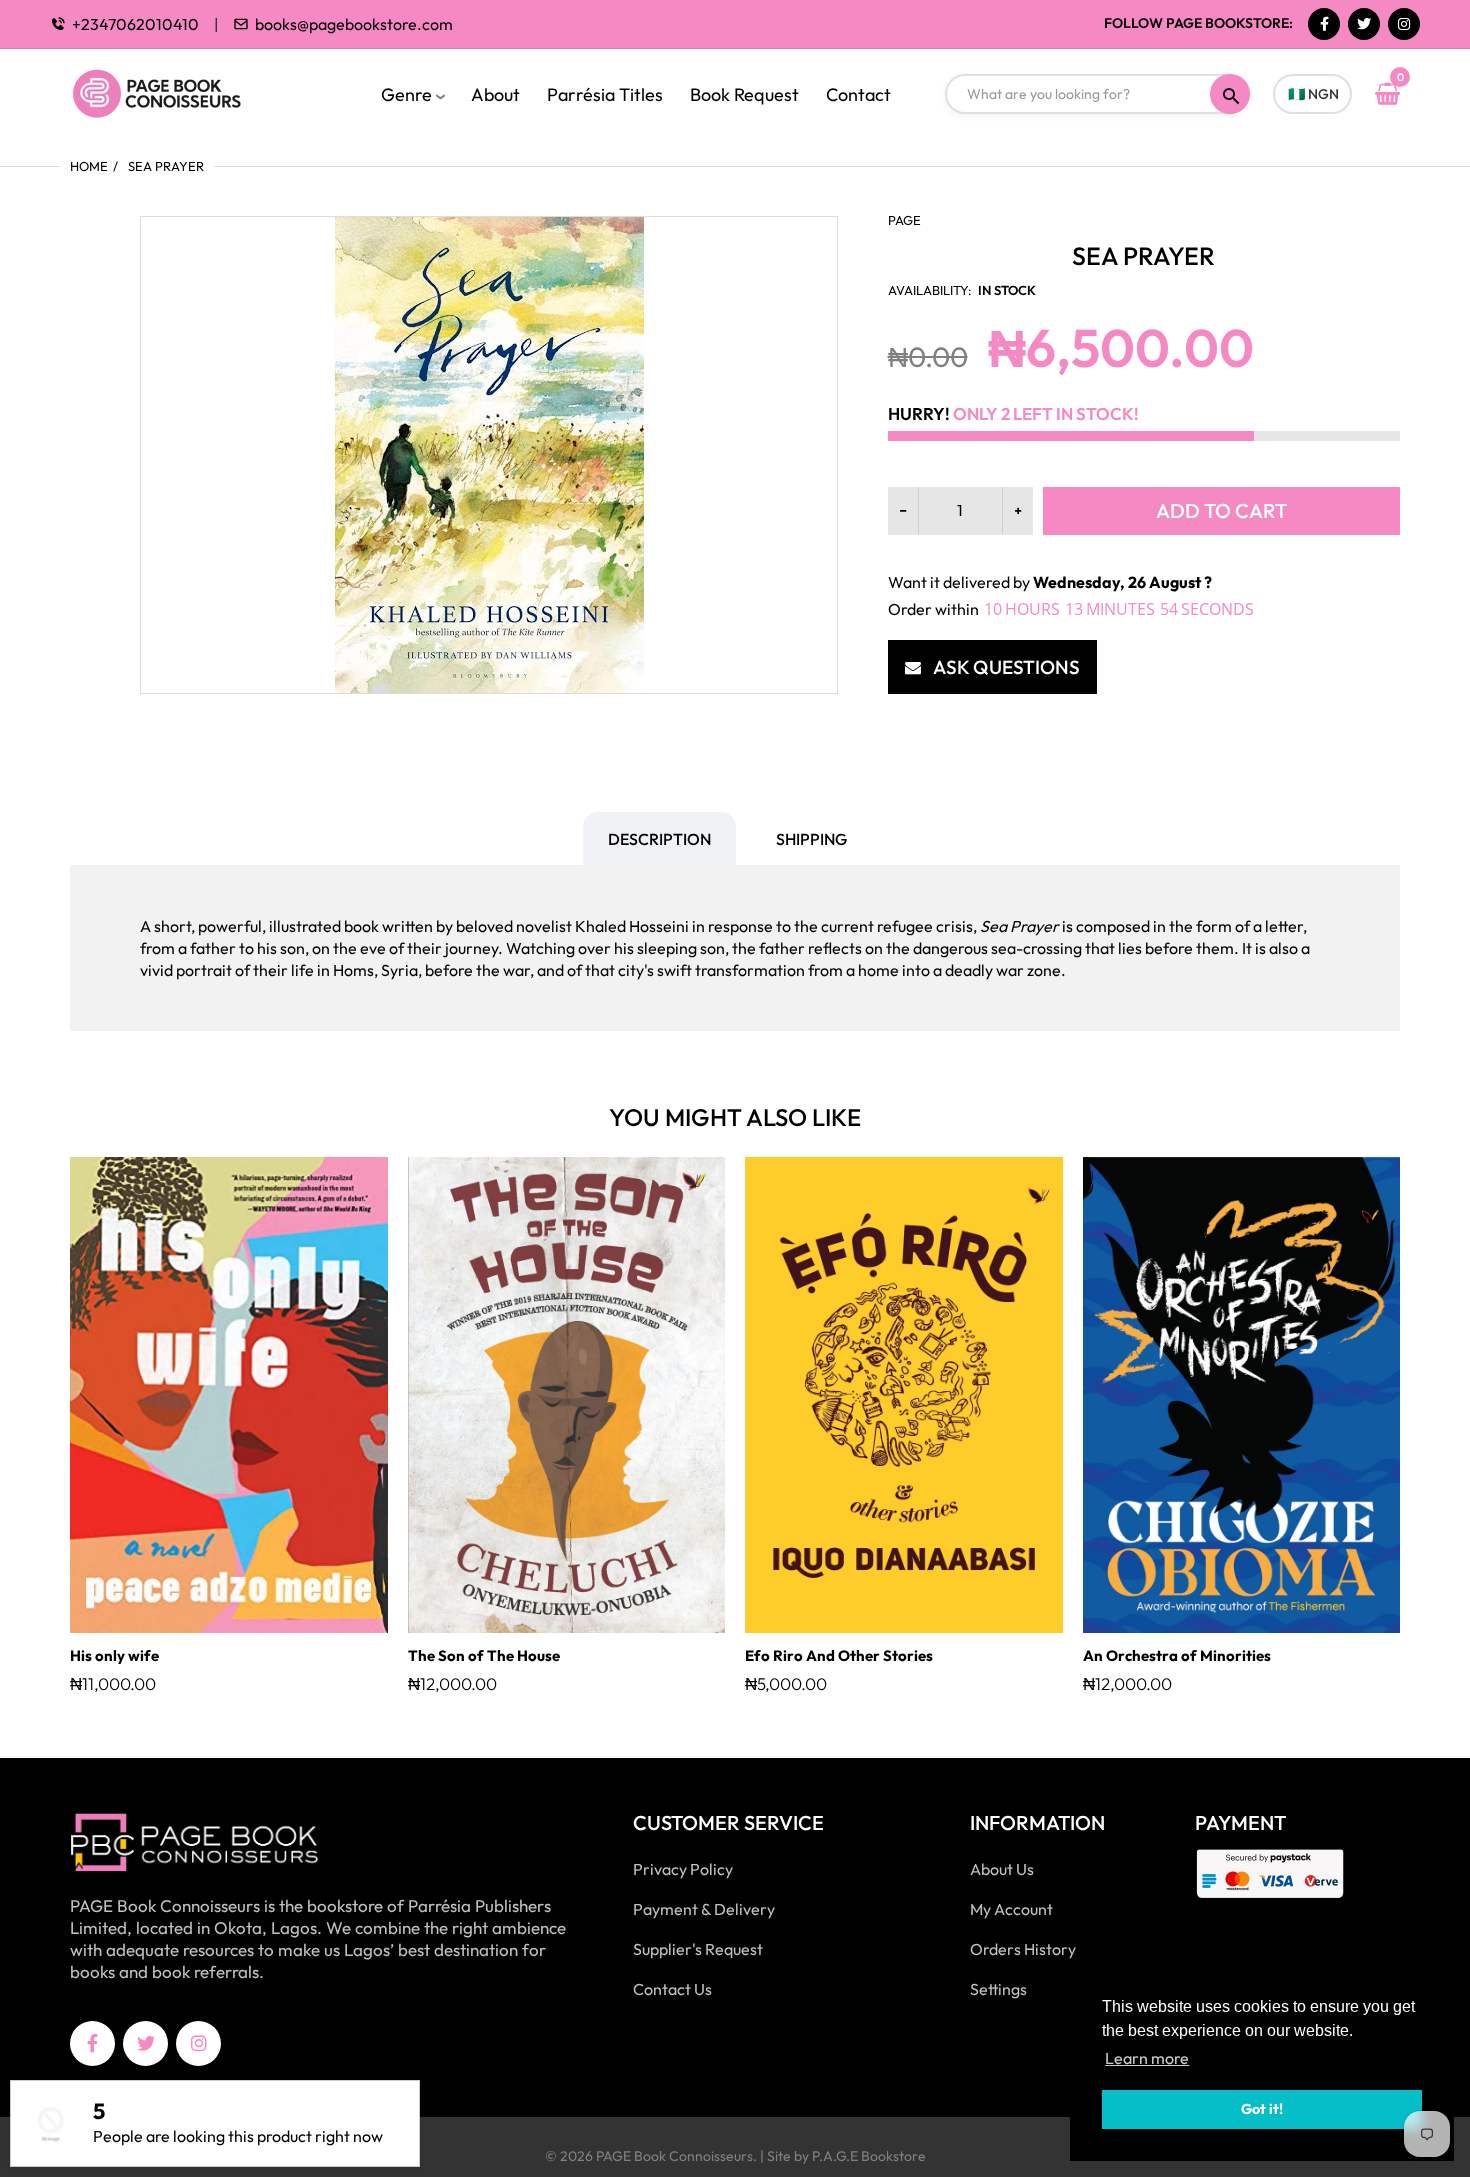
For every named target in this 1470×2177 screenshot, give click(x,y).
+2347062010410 (135, 24)
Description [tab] (659, 839)
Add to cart (1221, 510)
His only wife (114, 1655)
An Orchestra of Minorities (1177, 1655)
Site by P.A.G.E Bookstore (846, 2156)
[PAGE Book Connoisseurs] (177, 91)
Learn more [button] (1147, 2058)
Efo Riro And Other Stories (839, 1655)
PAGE (904, 220)
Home (89, 166)
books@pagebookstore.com (354, 24)
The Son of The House (484, 1655)
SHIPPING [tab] (811, 839)
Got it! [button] (1262, 2109)
